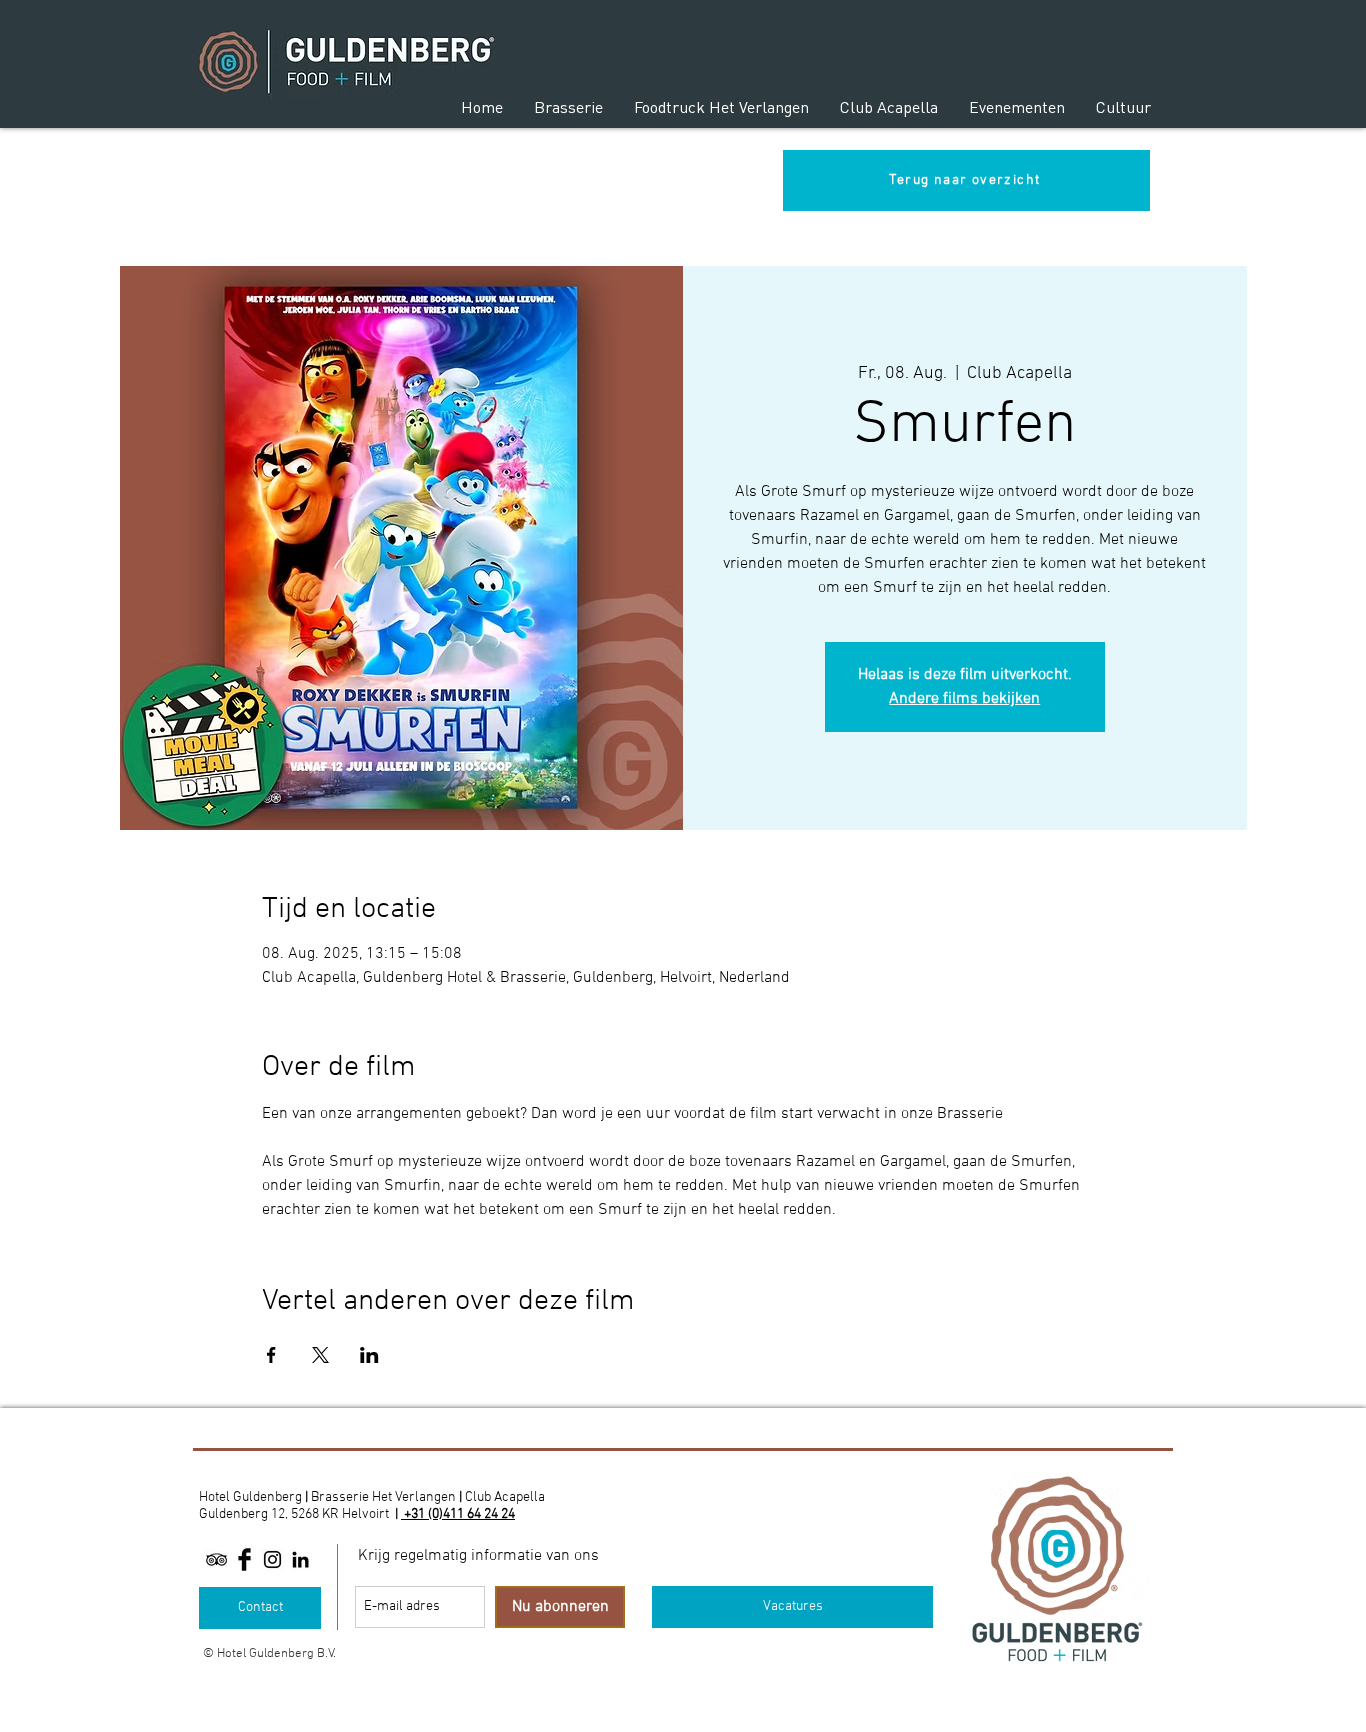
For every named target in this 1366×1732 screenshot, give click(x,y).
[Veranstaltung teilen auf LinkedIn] (369, 1355)
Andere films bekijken (964, 699)
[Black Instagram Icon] (272, 1559)
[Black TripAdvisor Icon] (216, 1559)
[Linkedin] (300, 1559)
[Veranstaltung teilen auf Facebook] (271, 1355)
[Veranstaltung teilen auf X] (320, 1355)
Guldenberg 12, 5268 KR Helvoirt (294, 1514)
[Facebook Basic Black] (244, 1559)
